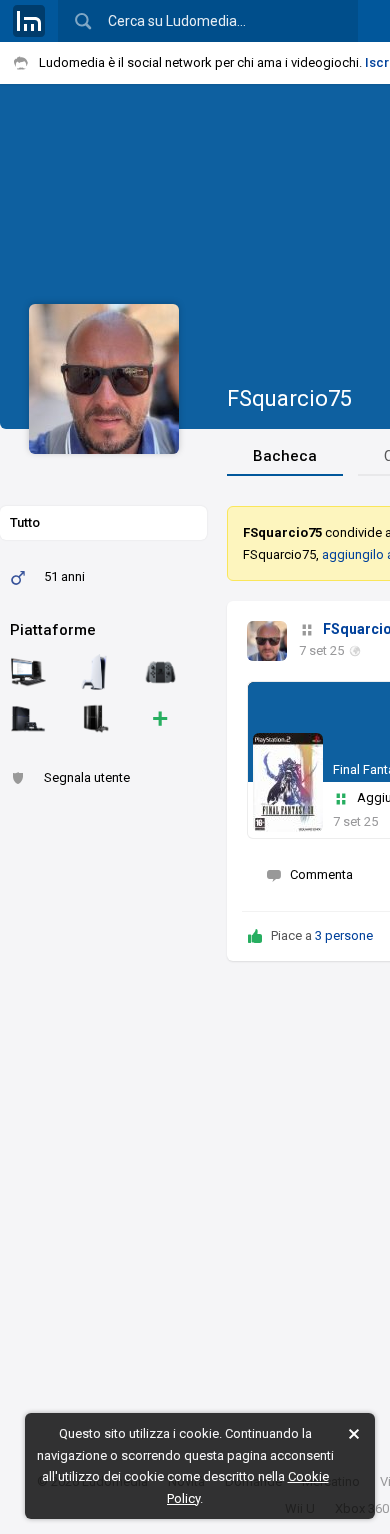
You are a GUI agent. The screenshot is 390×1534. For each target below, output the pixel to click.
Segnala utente (87, 777)
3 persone (344, 935)
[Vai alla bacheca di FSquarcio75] (267, 641)
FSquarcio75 (289, 398)
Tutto (25, 522)
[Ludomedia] (29, 21)
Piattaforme (53, 630)
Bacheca (285, 456)
